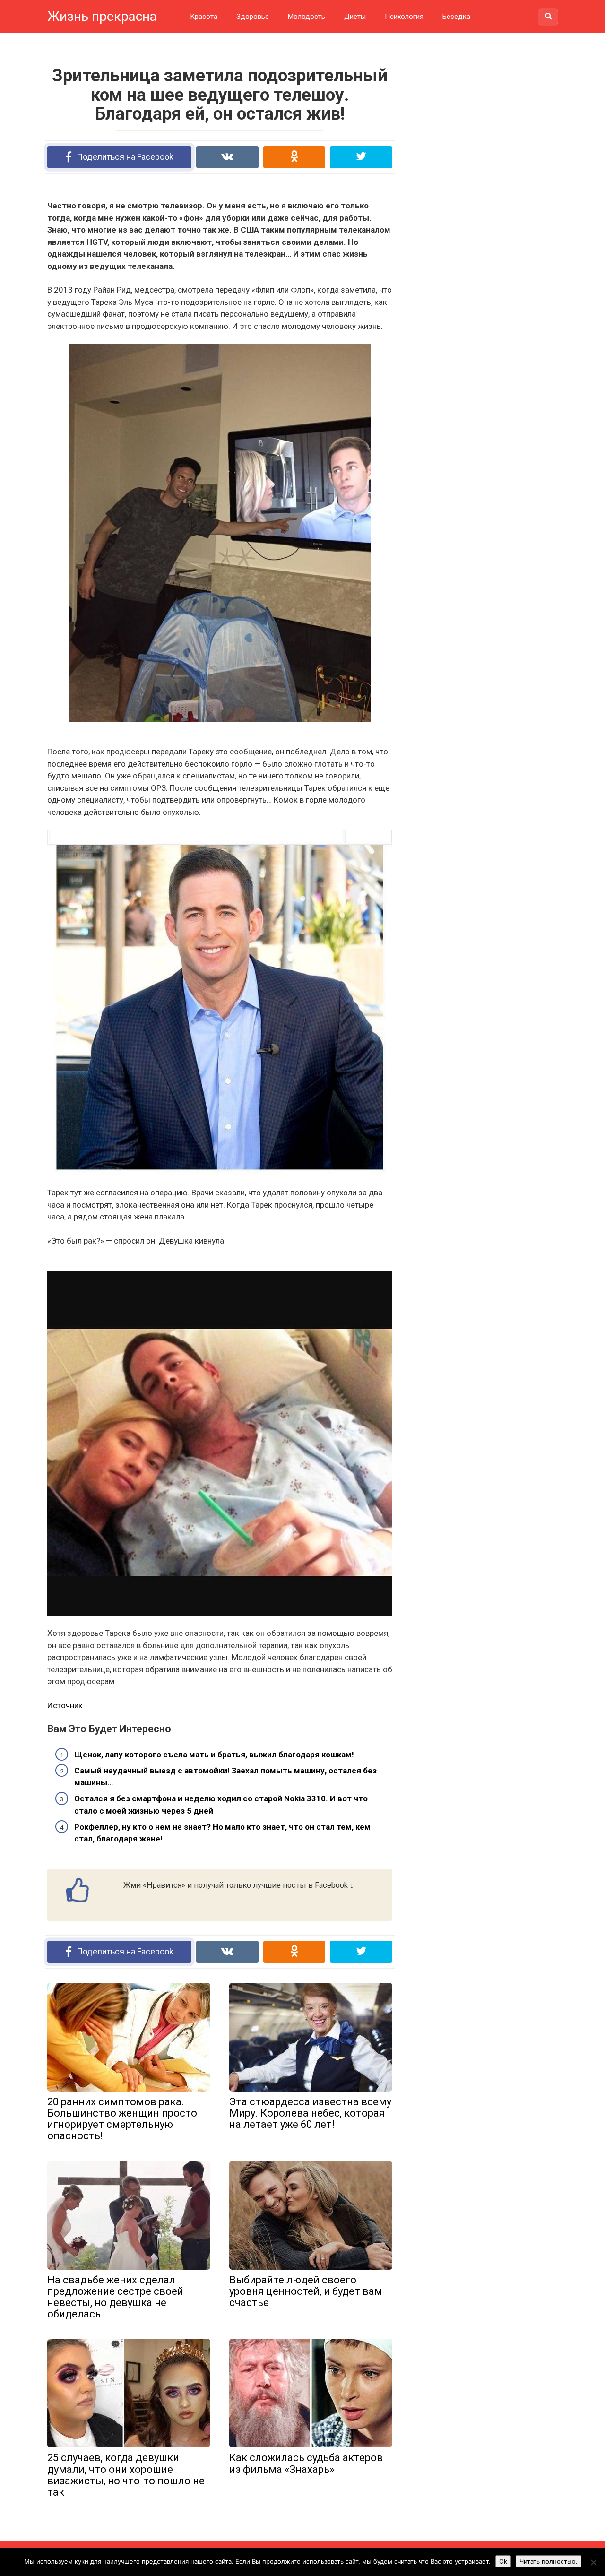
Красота (204, 17)
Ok (503, 2561)
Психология (404, 17)
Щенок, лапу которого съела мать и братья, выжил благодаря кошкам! (214, 1755)
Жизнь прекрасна (102, 16)
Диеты (355, 17)
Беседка (456, 17)
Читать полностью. (549, 2561)
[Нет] (593, 2562)
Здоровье (253, 17)
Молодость (307, 17)
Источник (65, 1705)
